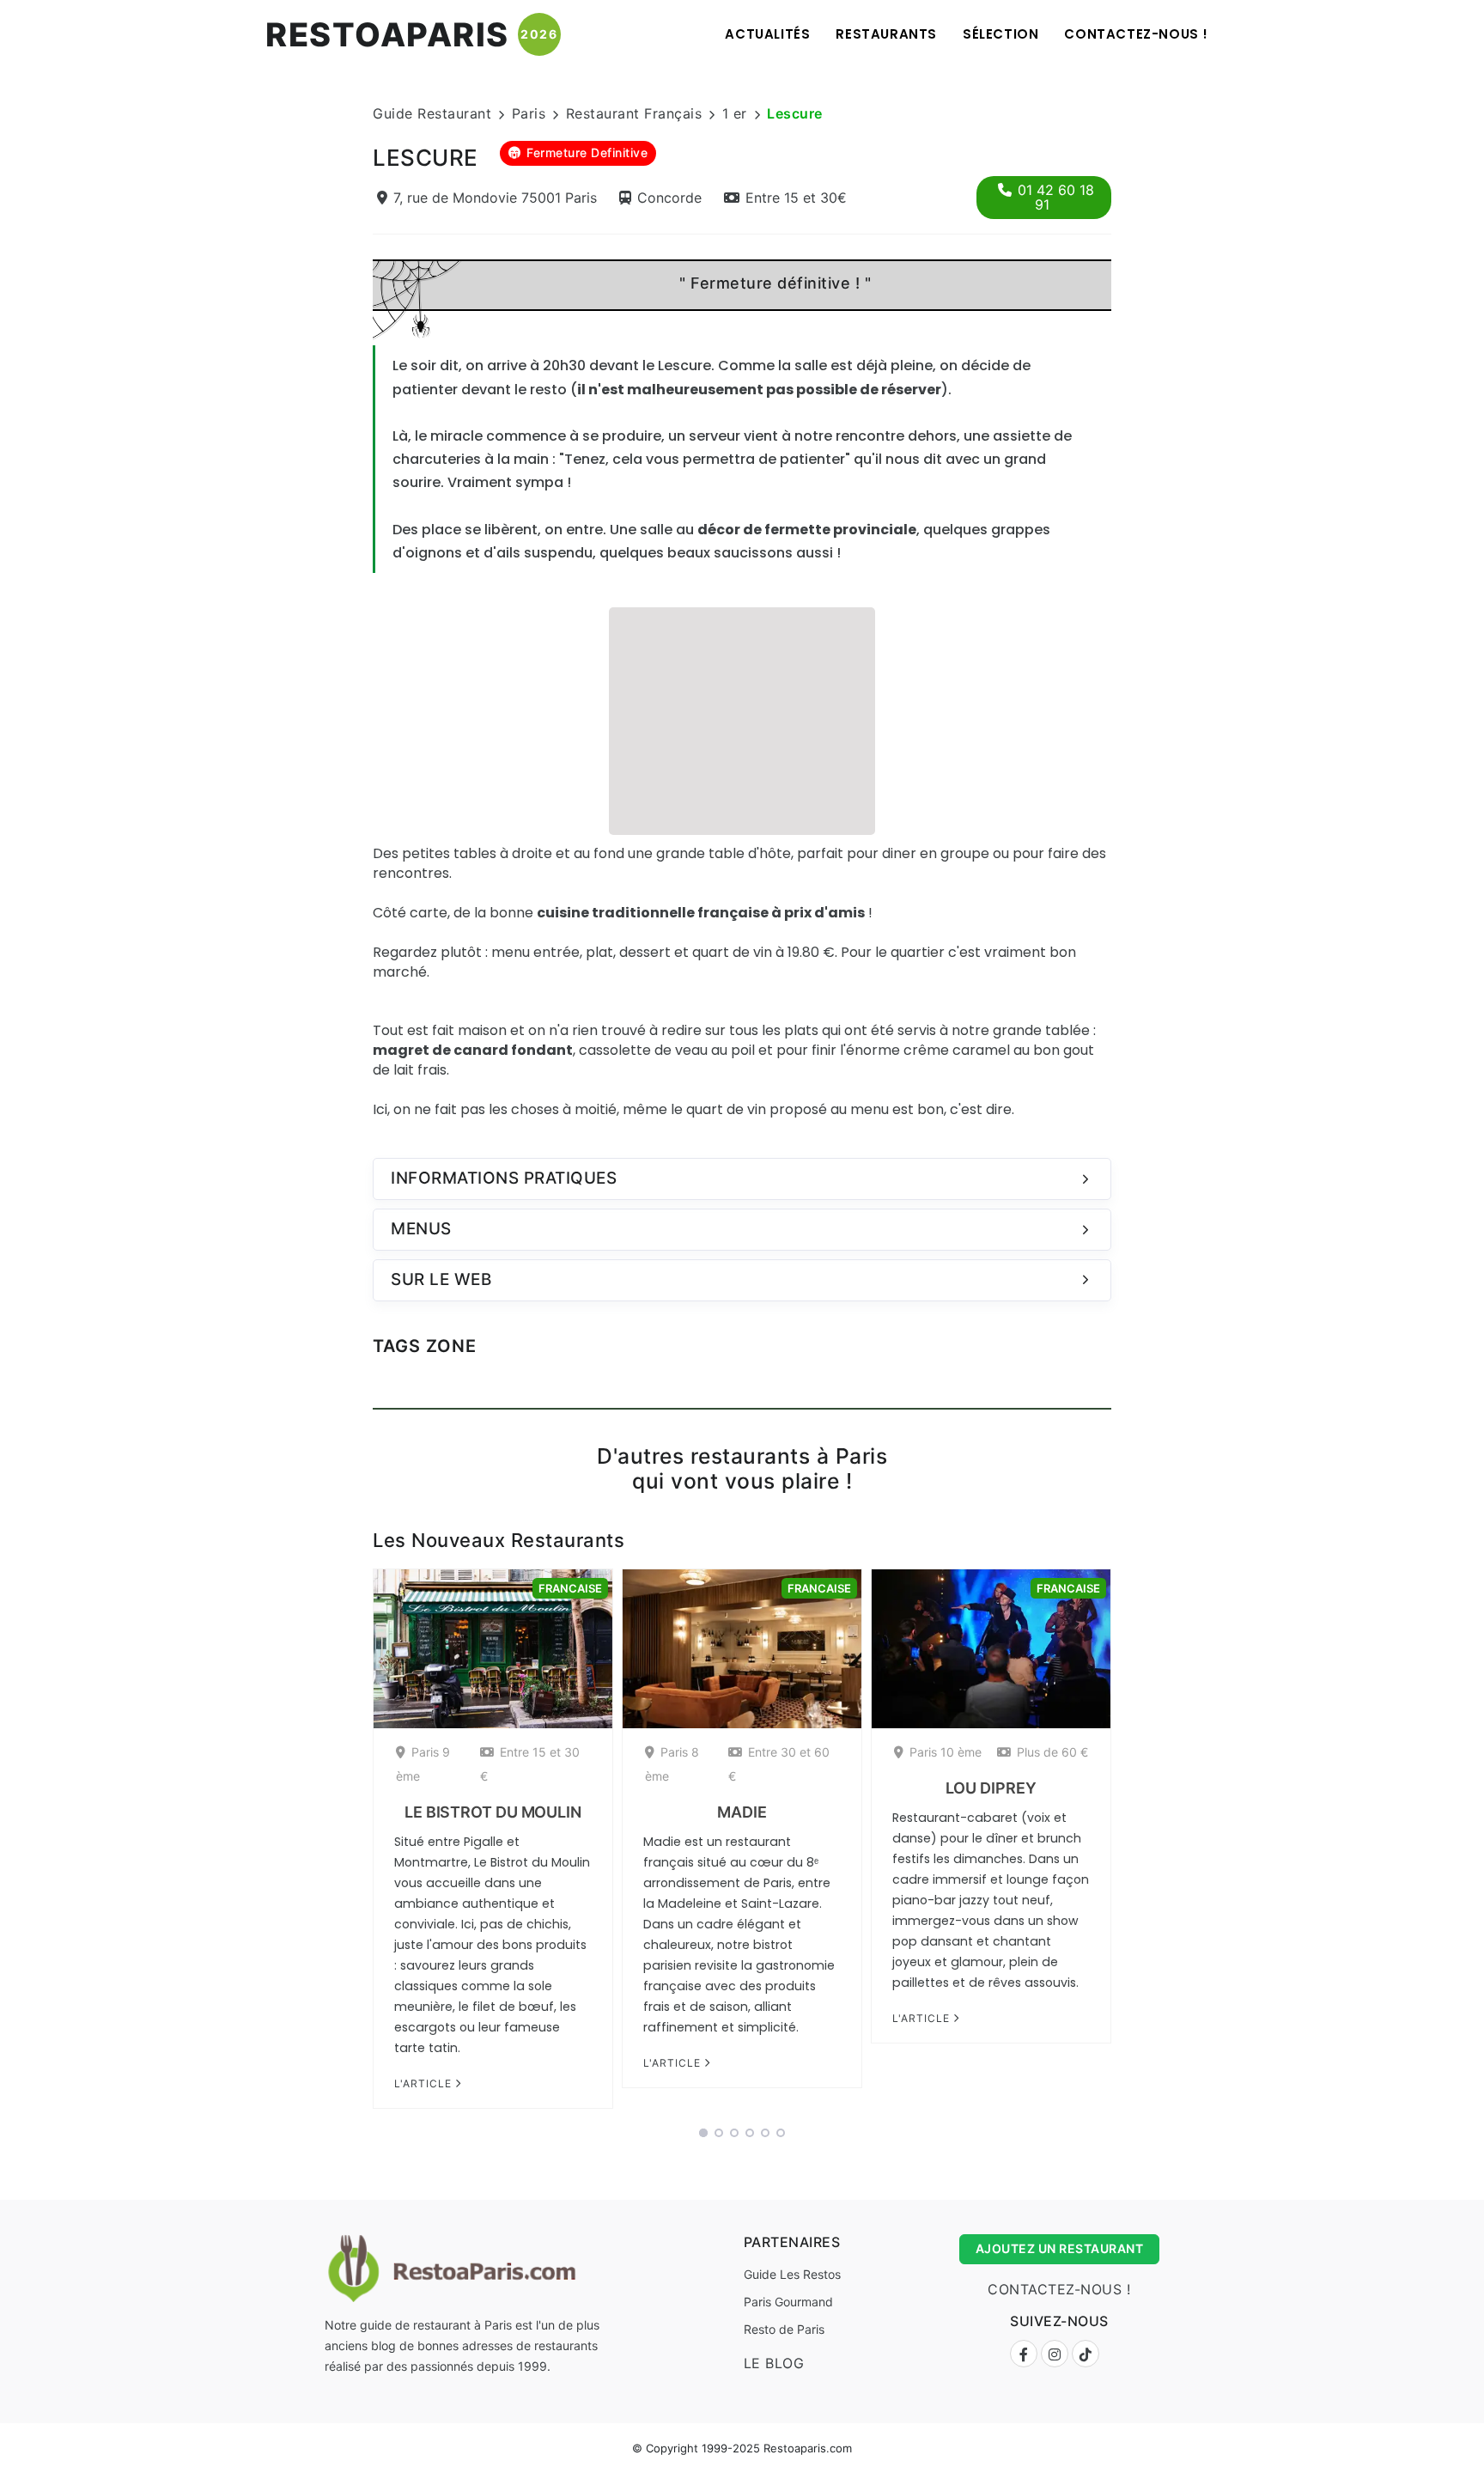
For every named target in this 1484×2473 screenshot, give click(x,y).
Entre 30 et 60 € (779, 1764)
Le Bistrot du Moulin (493, 1812)
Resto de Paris (784, 2329)
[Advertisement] (742, 719)
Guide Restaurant (432, 113)
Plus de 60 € (1052, 1752)
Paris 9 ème (423, 1764)
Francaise (570, 1588)
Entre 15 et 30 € (530, 1764)
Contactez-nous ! (1136, 34)
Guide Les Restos (792, 2274)
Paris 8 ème (672, 1764)
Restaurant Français (634, 113)
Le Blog (774, 2363)
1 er (735, 113)
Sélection (1000, 34)
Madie (742, 1812)
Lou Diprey (991, 1788)
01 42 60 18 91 (1056, 197)
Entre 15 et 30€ (796, 198)
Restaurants (886, 34)
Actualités (767, 34)
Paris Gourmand (788, 2302)
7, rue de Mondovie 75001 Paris (495, 198)
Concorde (669, 198)
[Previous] (350, 1844)
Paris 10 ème (946, 1752)
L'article (425, 2083)
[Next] (1134, 1844)
